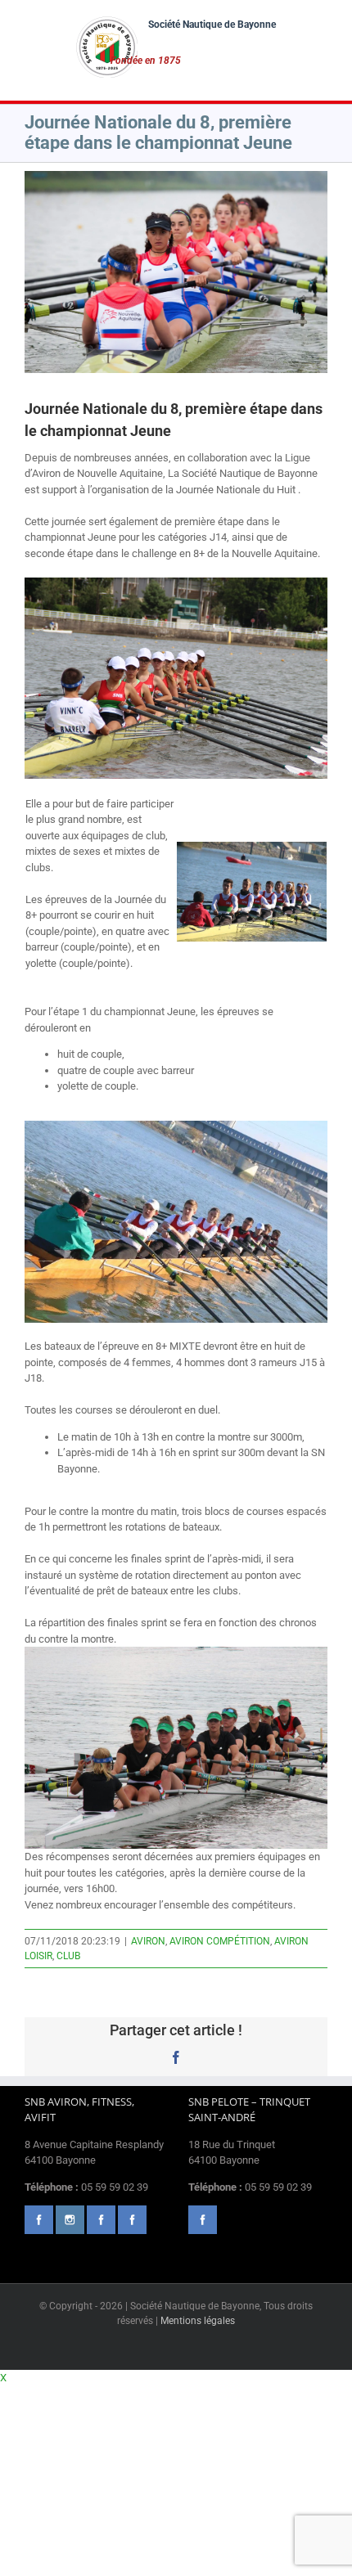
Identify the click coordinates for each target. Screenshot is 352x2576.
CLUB (68, 1956)
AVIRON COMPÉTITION (220, 1941)
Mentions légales (198, 2321)
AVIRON (148, 1941)
